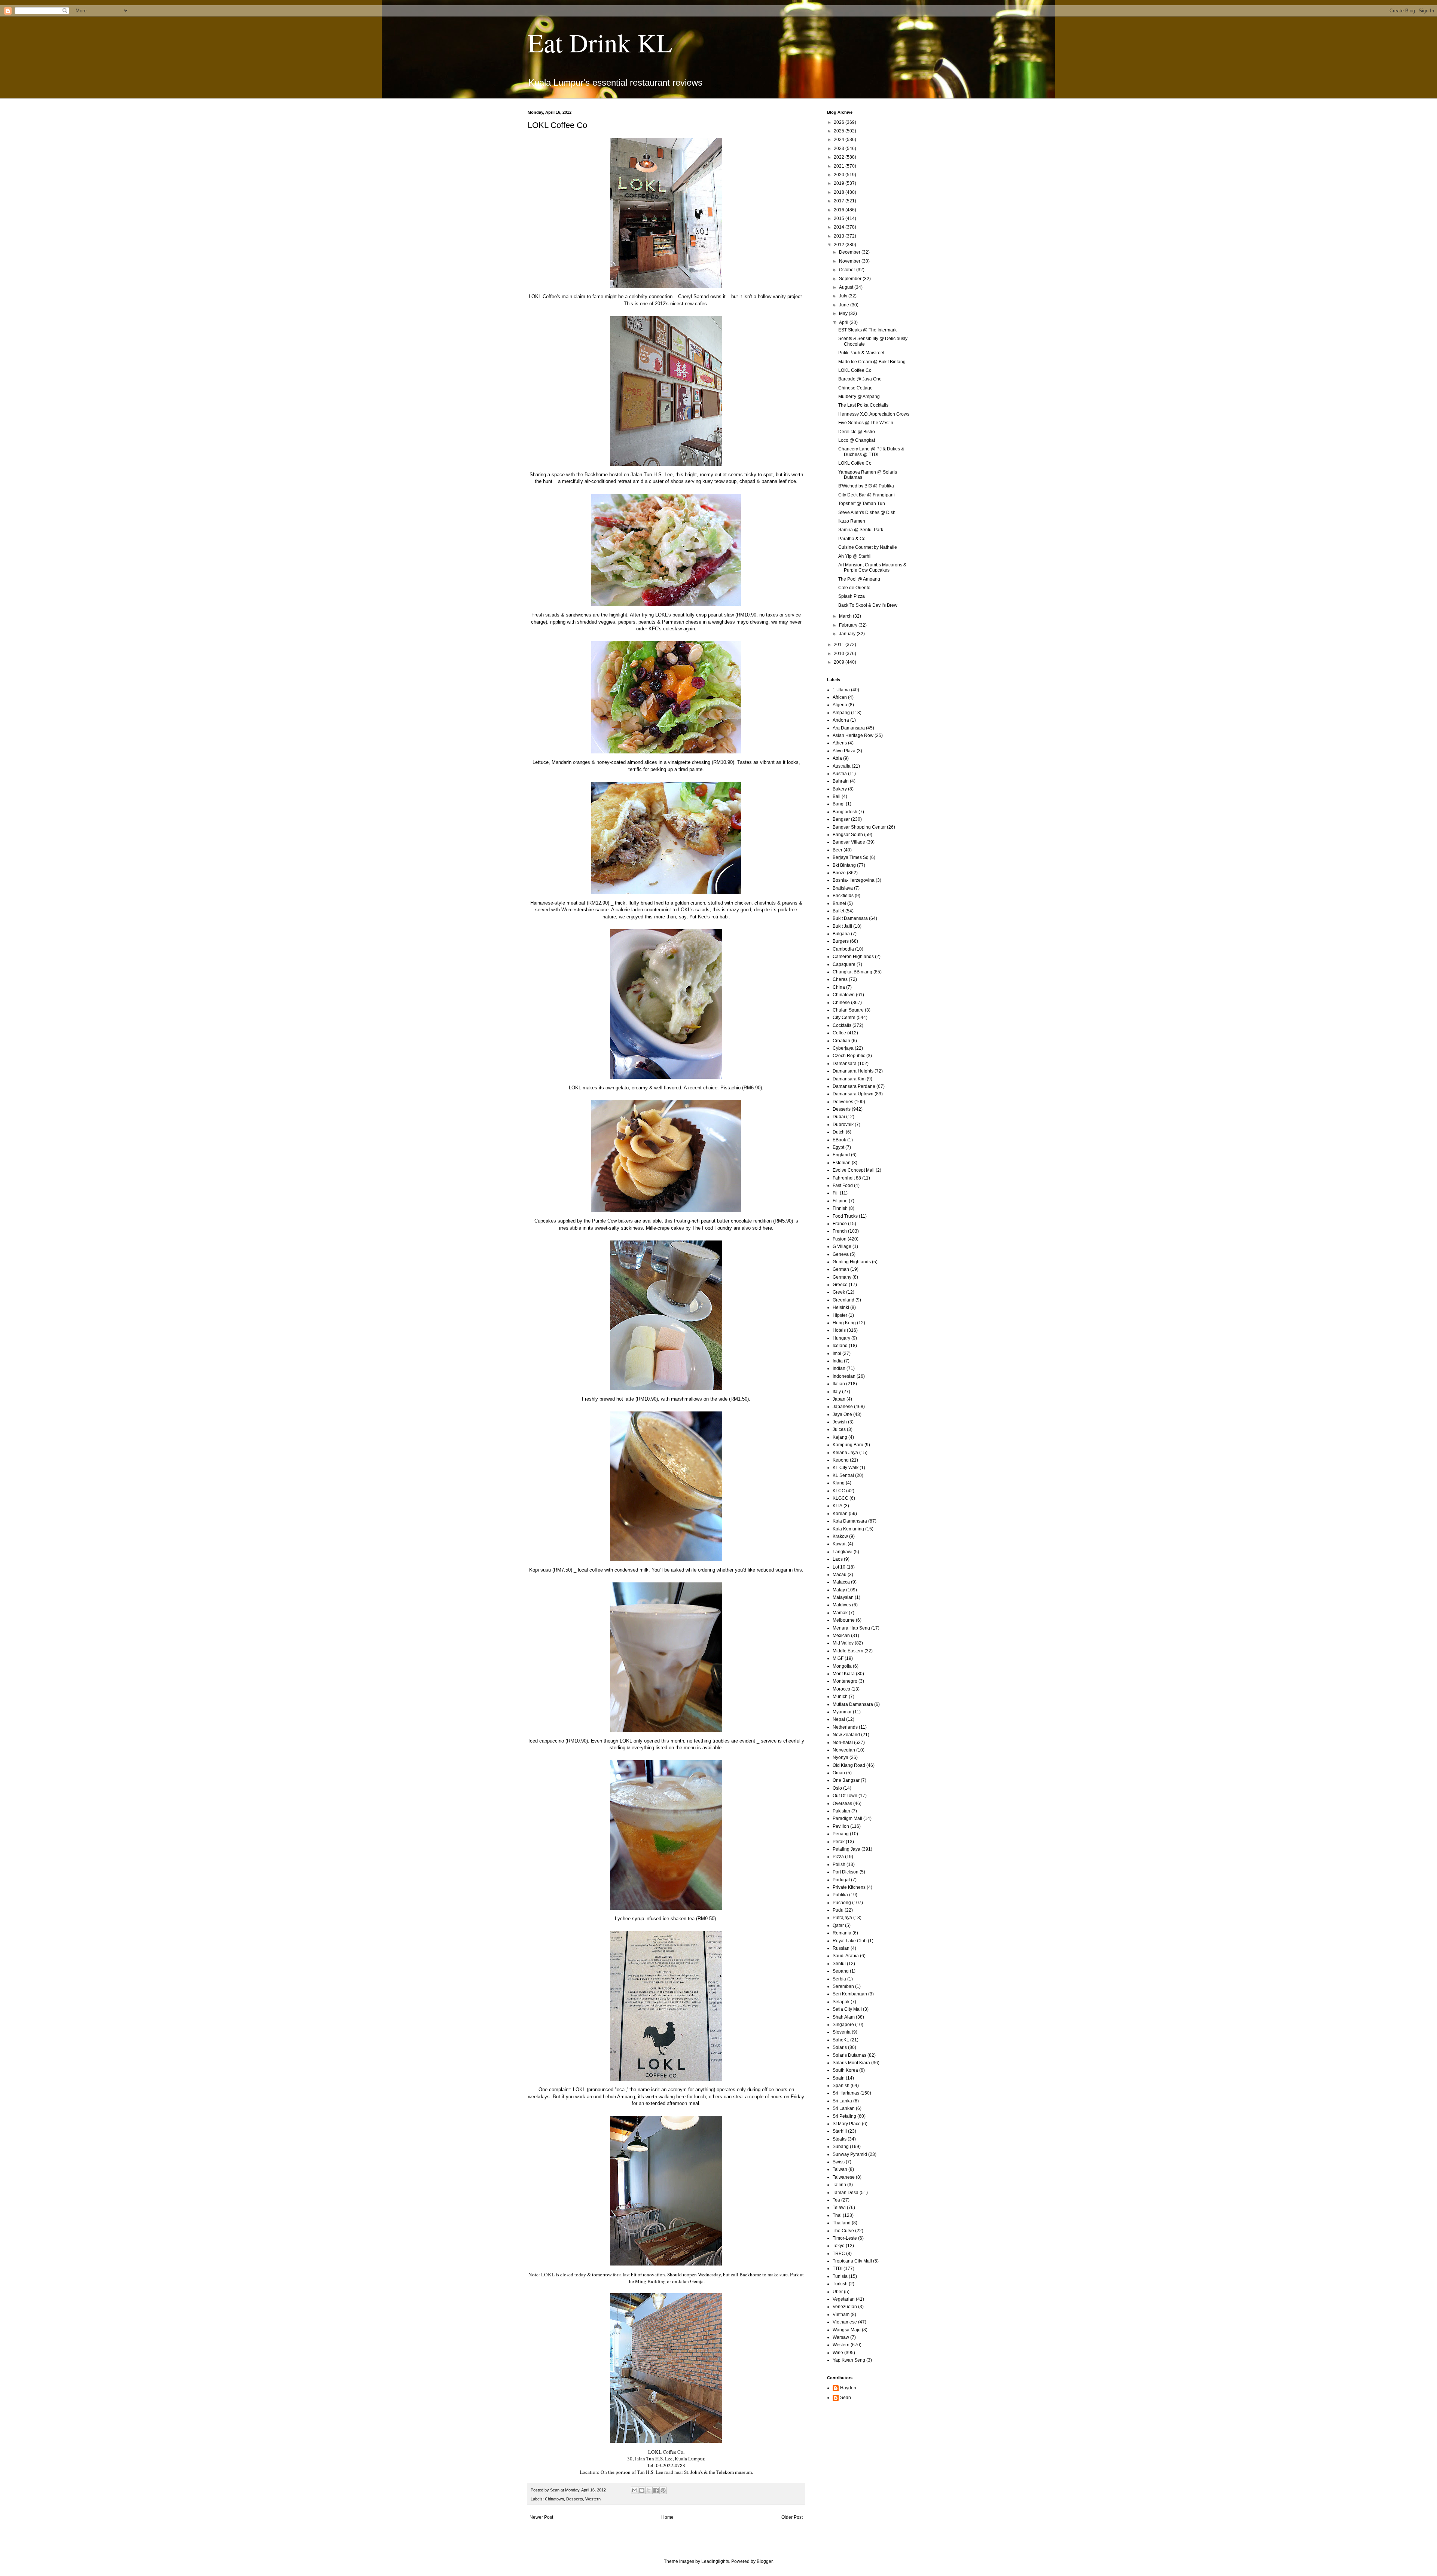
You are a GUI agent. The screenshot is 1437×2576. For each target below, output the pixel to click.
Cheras (840, 979)
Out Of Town (845, 1796)
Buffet (838, 911)
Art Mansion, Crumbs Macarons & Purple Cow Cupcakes (872, 567)
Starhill (840, 2131)
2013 (840, 236)
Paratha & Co (852, 539)
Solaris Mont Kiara (851, 2063)
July (844, 296)
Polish (839, 1864)
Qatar (838, 1925)
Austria (840, 774)
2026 (840, 122)
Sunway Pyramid (850, 2154)
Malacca (841, 1582)
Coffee (839, 1033)
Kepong (841, 1460)
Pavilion (841, 1826)
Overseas (842, 1803)
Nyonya (840, 1757)
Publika (840, 1895)
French (840, 1231)
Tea (836, 2200)
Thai (837, 2215)
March (846, 616)
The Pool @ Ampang (859, 579)
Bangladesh (845, 812)
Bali (837, 796)
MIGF (838, 1658)
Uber (838, 2292)
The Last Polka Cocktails (863, 405)
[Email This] (635, 2490)
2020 (840, 175)
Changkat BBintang (852, 972)
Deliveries (843, 1102)
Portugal (841, 1880)
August (847, 287)
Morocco (841, 1689)
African (840, 697)
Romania (842, 1933)
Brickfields (843, 896)
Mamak (840, 1613)
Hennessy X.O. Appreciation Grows (874, 414)
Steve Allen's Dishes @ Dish (867, 513)
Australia (842, 766)
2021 (840, 166)
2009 (840, 662)
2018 (840, 192)
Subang (841, 2147)
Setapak (841, 2002)
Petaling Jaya (846, 1849)
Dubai (839, 1117)
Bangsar (841, 819)
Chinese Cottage (855, 388)
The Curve (843, 2231)
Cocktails (842, 1025)
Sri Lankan (844, 2108)
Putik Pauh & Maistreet (861, 353)
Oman (839, 1773)
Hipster (840, 1315)
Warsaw (841, 2337)
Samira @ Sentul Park (861, 530)
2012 (840, 245)
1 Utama (841, 690)
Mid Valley (843, 1643)
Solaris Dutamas (849, 2055)
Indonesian (844, 1376)
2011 (840, 645)
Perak (839, 1842)
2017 (840, 201)
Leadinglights (715, 2561)
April (844, 322)
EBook (839, 1140)
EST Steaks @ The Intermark (867, 330)
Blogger (765, 2561)
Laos (838, 1559)
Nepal (839, 1719)
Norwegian (844, 1750)
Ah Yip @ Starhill (855, 556)
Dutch (839, 1132)
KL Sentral (843, 1475)
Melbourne (844, 1620)
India (838, 1361)
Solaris (840, 2047)
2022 (840, 157)
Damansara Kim (849, 1079)
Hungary (841, 1338)
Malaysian (843, 1597)
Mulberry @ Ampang (859, 397)
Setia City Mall (847, 2009)
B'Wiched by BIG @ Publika (866, 486)
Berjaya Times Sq (851, 857)
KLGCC (840, 1498)
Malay (839, 1590)
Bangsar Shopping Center (859, 827)
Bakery (840, 789)
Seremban (843, 1986)
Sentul (839, 1964)
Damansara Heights (853, 1071)
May (844, 313)
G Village (842, 1246)
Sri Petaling (844, 2116)
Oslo (837, 1788)
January (848, 634)
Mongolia (842, 1666)
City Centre (844, 1018)
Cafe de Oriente (854, 588)
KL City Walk (846, 1468)
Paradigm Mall (847, 1818)
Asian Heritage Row (853, 735)
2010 (840, 654)
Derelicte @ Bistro (857, 432)
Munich (840, 1697)
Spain (839, 2078)
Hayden (848, 2388)
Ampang (841, 713)
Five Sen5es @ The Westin (866, 423)
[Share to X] (649, 2490)
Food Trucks (845, 1216)
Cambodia (843, 949)
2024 (840, 140)
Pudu (838, 1910)
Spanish (841, 2086)
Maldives (842, 1605)
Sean (846, 2398)
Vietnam (841, 2315)
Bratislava (843, 888)
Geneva (841, 1254)
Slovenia (842, 2032)
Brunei (839, 903)
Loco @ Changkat (857, 440)
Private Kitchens (849, 1887)
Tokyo (839, 2246)
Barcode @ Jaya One (860, 379)
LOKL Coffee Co (855, 370)
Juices (839, 1429)
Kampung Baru (848, 1445)
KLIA (838, 1506)
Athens (840, 743)
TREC (839, 2254)
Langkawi (843, 1552)
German (841, 1269)
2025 (840, 131)
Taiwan (840, 2169)
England (841, 1155)
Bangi (839, 804)
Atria (837, 758)
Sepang (841, 1971)
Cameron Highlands (853, 957)
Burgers (841, 941)
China (839, 987)
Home (667, 2517)
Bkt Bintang (844, 865)
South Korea (845, 2070)
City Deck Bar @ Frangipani (867, 495)
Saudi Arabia (846, 1956)
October (848, 270)
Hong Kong (844, 1323)
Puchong (842, 1903)
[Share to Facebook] (656, 2490)
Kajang (840, 1437)
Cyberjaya (843, 1048)
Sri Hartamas (846, 2093)
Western (593, 2499)
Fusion (840, 1239)
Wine (838, 2353)
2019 (840, 183)
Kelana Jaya (845, 1453)
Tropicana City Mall (852, 2261)
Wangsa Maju (847, 2330)
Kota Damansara (850, 1521)
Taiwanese (844, 2177)
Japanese (843, 1407)
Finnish (840, 1208)
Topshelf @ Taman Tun (862, 504)
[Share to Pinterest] (663, 2490)
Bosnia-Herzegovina (854, 880)
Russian (841, 1948)
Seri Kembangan (850, 1994)
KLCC (839, 1491)
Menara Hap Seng (851, 1628)
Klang (839, 1483)
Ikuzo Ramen (852, 521)
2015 (840, 218)
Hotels (839, 1330)
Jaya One (842, 1414)
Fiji (836, 1193)
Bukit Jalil (842, 926)
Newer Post (541, 2517)
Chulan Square (848, 1010)
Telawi (839, 2208)
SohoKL (841, 2040)
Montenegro (845, 1681)
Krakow (840, 1536)
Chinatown (554, 2499)
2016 (840, 210)
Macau (840, 1575)
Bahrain (841, 781)
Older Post (792, 2517)
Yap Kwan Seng (849, 2360)
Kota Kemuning (848, 1529)
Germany (842, 1277)
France (840, 1224)
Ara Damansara (849, 728)
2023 (840, 149)
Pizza (838, 1857)
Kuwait (840, 1544)
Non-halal (843, 1743)
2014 (840, 227)
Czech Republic (849, 1056)
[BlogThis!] (642, 2490)
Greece (840, 1285)
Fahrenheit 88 (847, 1178)
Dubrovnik (843, 1125)
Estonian (842, 1163)
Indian (839, 1368)
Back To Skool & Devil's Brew (868, 605)
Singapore (843, 2025)
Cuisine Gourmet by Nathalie (868, 547)
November (850, 261)
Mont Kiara (844, 1674)
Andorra (841, 720)
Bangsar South (848, 835)
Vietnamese (845, 2322)
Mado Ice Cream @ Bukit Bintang (872, 362)
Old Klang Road (849, 1765)
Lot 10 (839, 1567)
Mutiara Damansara (853, 1704)
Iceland (840, 1346)
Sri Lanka (842, 2101)
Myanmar (842, 1712)
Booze (839, 873)
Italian (839, 1384)
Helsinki (841, 1307)
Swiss (839, 2162)
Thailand (842, 2223)
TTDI (838, 2268)
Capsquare (844, 964)
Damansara (845, 1064)
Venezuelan (845, 2307)
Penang (841, 1834)
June (845, 305)
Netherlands (845, 1727)
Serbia (839, 1979)
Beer (838, 850)
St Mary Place (847, 2124)
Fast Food (843, 1185)
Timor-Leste (845, 2238)
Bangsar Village (849, 842)
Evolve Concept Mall (854, 1170)
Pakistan (841, 1811)
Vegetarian (844, 2299)
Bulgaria (841, 934)
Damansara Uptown (853, 1094)
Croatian (841, 1041)
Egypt (838, 1147)
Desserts (575, 2499)
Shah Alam (844, 2017)
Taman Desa (846, 2193)
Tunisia (840, 2276)
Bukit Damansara (850, 918)
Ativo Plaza (844, 751)
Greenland (843, 1300)
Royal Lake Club (850, 1941)
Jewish (840, 1422)
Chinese (841, 1003)
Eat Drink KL (600, 42)
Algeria (840, 705)
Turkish (840, 2284)
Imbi (837, 1353)
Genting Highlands (852, 1262)
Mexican (841, 1636)
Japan (839, 1399)
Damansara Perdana (854, 1086)
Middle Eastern (848, 1651)
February (849, 625)
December (850, 252)
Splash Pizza (852, 596)
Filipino (840, 1201)
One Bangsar (846, 1780)
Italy (837, 1392)
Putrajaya (842, 1918)
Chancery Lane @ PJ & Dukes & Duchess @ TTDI (871, 452)
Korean (840, 1514)
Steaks (840, 2139)
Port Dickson (846, 1872)
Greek (839, 1292)
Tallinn (839, 2185)
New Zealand (846, 1735)
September (851, 279)
